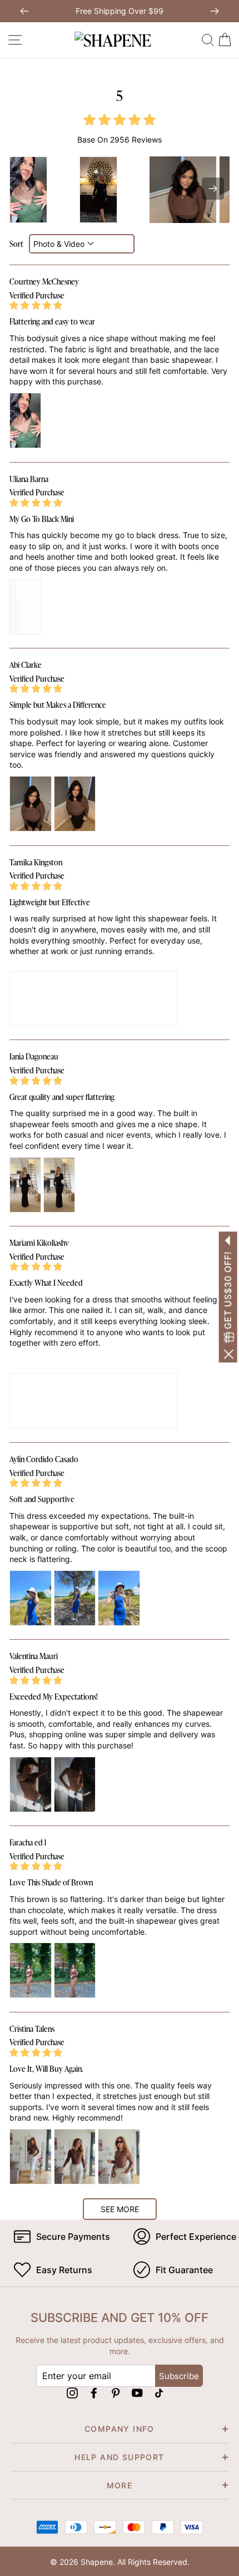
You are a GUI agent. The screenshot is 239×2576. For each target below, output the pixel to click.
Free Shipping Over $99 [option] (120, 11)
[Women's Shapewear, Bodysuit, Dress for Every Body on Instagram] (72, 2393)
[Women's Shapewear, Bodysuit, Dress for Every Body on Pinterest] (116, 2393)
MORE (120, 2485)
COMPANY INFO (120, 2429)
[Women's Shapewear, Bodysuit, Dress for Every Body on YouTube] (137, 2393)
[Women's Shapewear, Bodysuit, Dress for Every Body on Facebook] (94, 2393)
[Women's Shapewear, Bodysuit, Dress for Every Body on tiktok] (159, 2393)
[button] (213, 189)
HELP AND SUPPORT (119, 2457)
